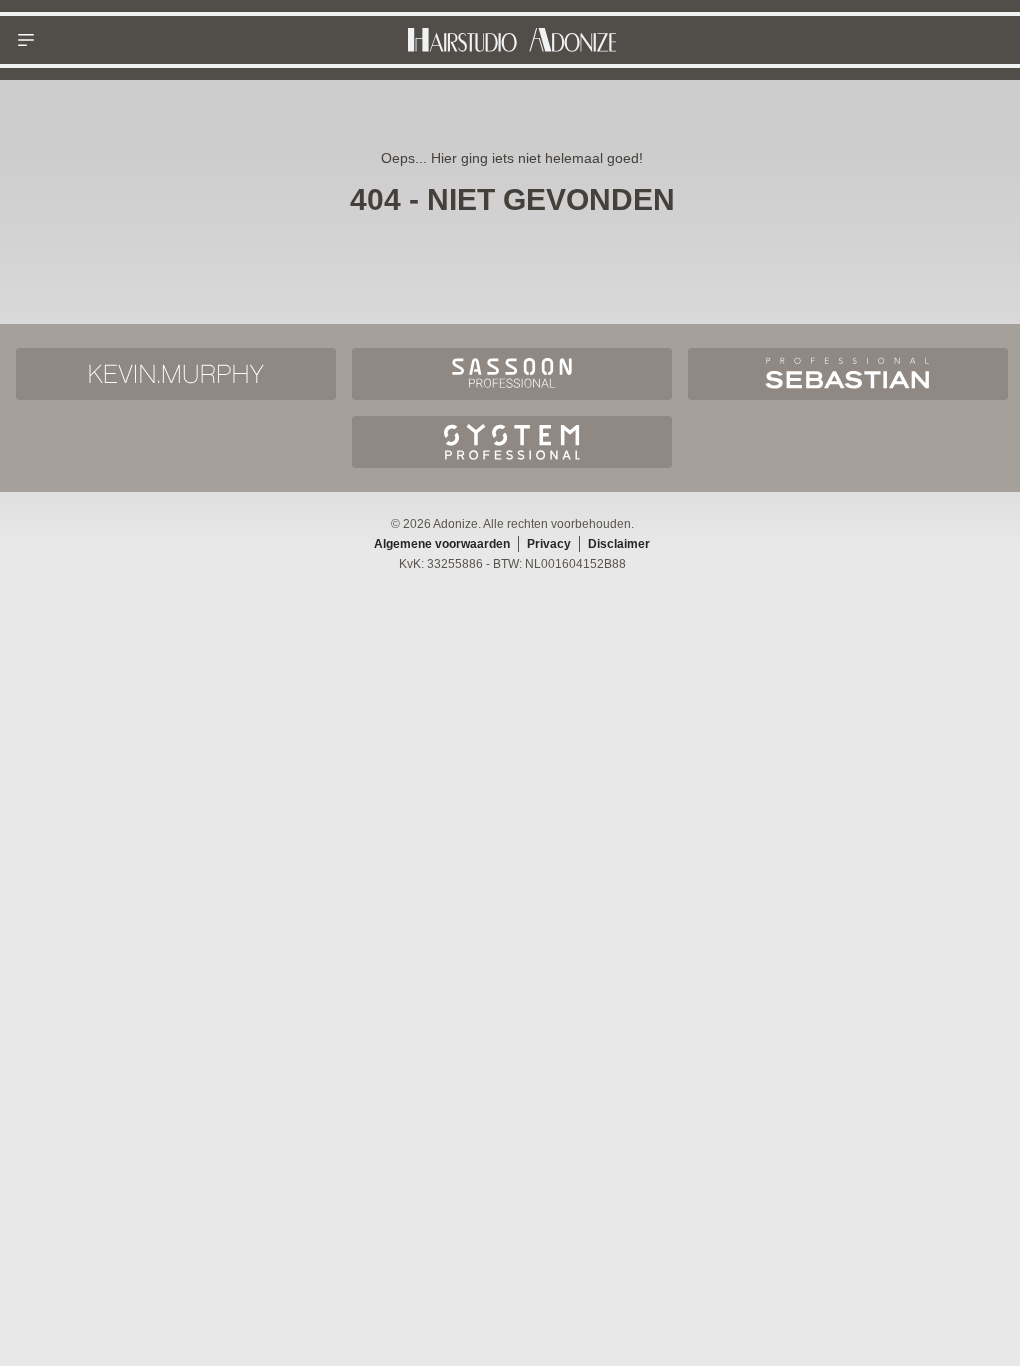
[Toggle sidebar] (26, 40)
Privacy (549, 544)
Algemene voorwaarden (442, 544)
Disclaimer (619, 544)
